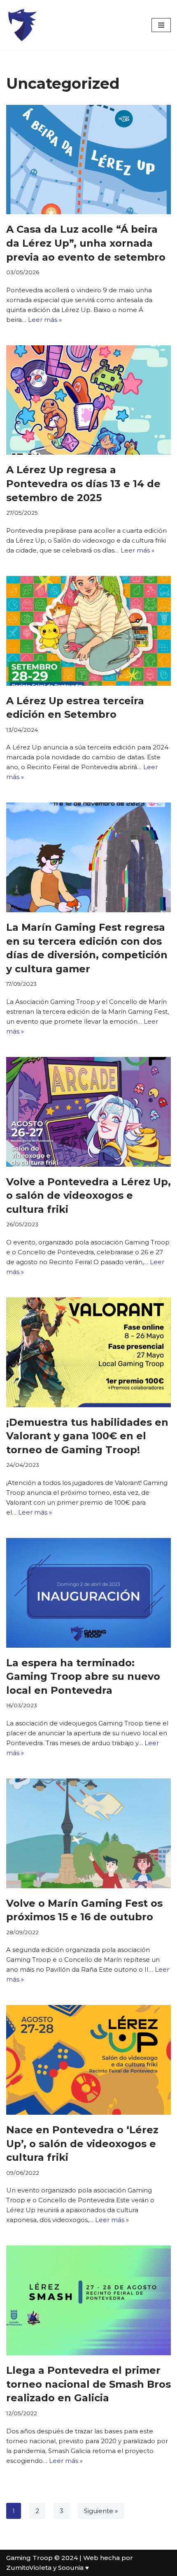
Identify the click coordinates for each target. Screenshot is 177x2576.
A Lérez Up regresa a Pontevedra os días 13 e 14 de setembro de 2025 (83, 483)
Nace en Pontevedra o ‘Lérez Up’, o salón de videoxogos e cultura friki (82, 2144)
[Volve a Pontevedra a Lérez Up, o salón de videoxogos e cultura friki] (88, 1112)
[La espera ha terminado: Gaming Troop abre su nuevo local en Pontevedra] (88, 1593)
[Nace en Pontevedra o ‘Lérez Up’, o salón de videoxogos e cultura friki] (88, 2060)
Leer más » (45, 320)
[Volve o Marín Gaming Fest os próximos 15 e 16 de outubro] (88, 1833)
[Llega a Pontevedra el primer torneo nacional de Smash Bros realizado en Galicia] (88, 2300)
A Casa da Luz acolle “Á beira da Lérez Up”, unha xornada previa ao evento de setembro (86, 243)
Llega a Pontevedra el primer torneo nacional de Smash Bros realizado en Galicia (88, 2384)
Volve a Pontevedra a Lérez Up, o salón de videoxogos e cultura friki (88, 1196)
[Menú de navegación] (161, 25)
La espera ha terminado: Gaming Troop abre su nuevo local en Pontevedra (83, 1676)
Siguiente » (101, 2511)
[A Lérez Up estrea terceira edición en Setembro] (88, 631)
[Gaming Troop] (22, 25)
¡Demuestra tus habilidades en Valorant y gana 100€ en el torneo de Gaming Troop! (87, 1436)
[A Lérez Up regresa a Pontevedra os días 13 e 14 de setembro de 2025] (88, 400)
